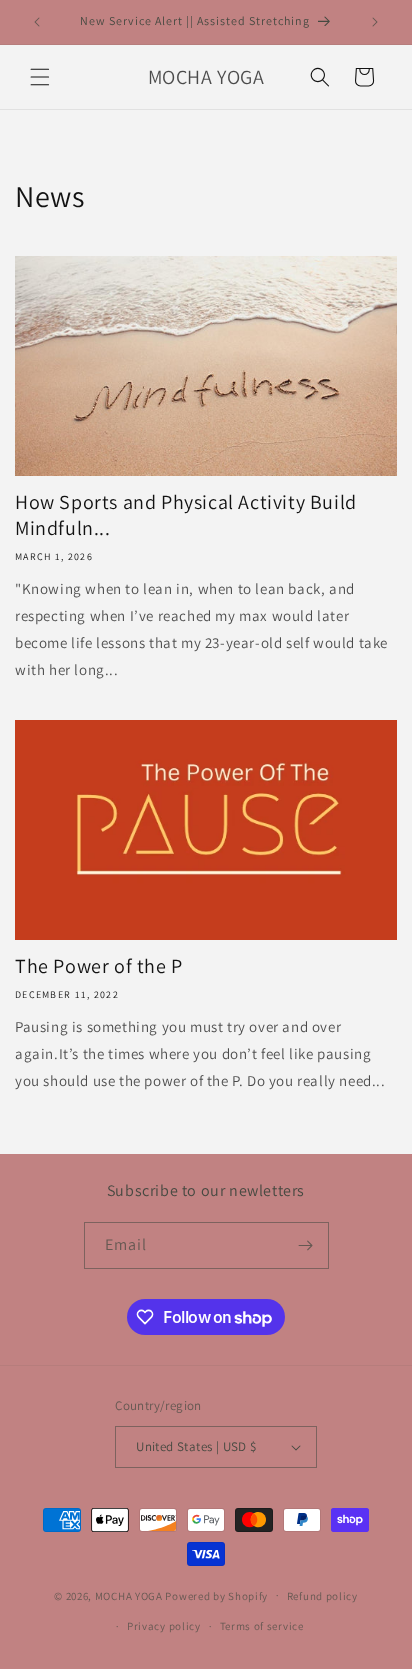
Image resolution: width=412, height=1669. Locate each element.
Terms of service (262, 1626)
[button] (40, 77)
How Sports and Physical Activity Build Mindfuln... (186, 515)
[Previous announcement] (37, 22)
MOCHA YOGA (129, 1595)
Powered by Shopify (216, 1595)
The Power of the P (99, 966)
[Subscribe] (306, 1245)
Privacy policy (164, 1626)
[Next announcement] (375, 22)
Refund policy (322, 1596)
